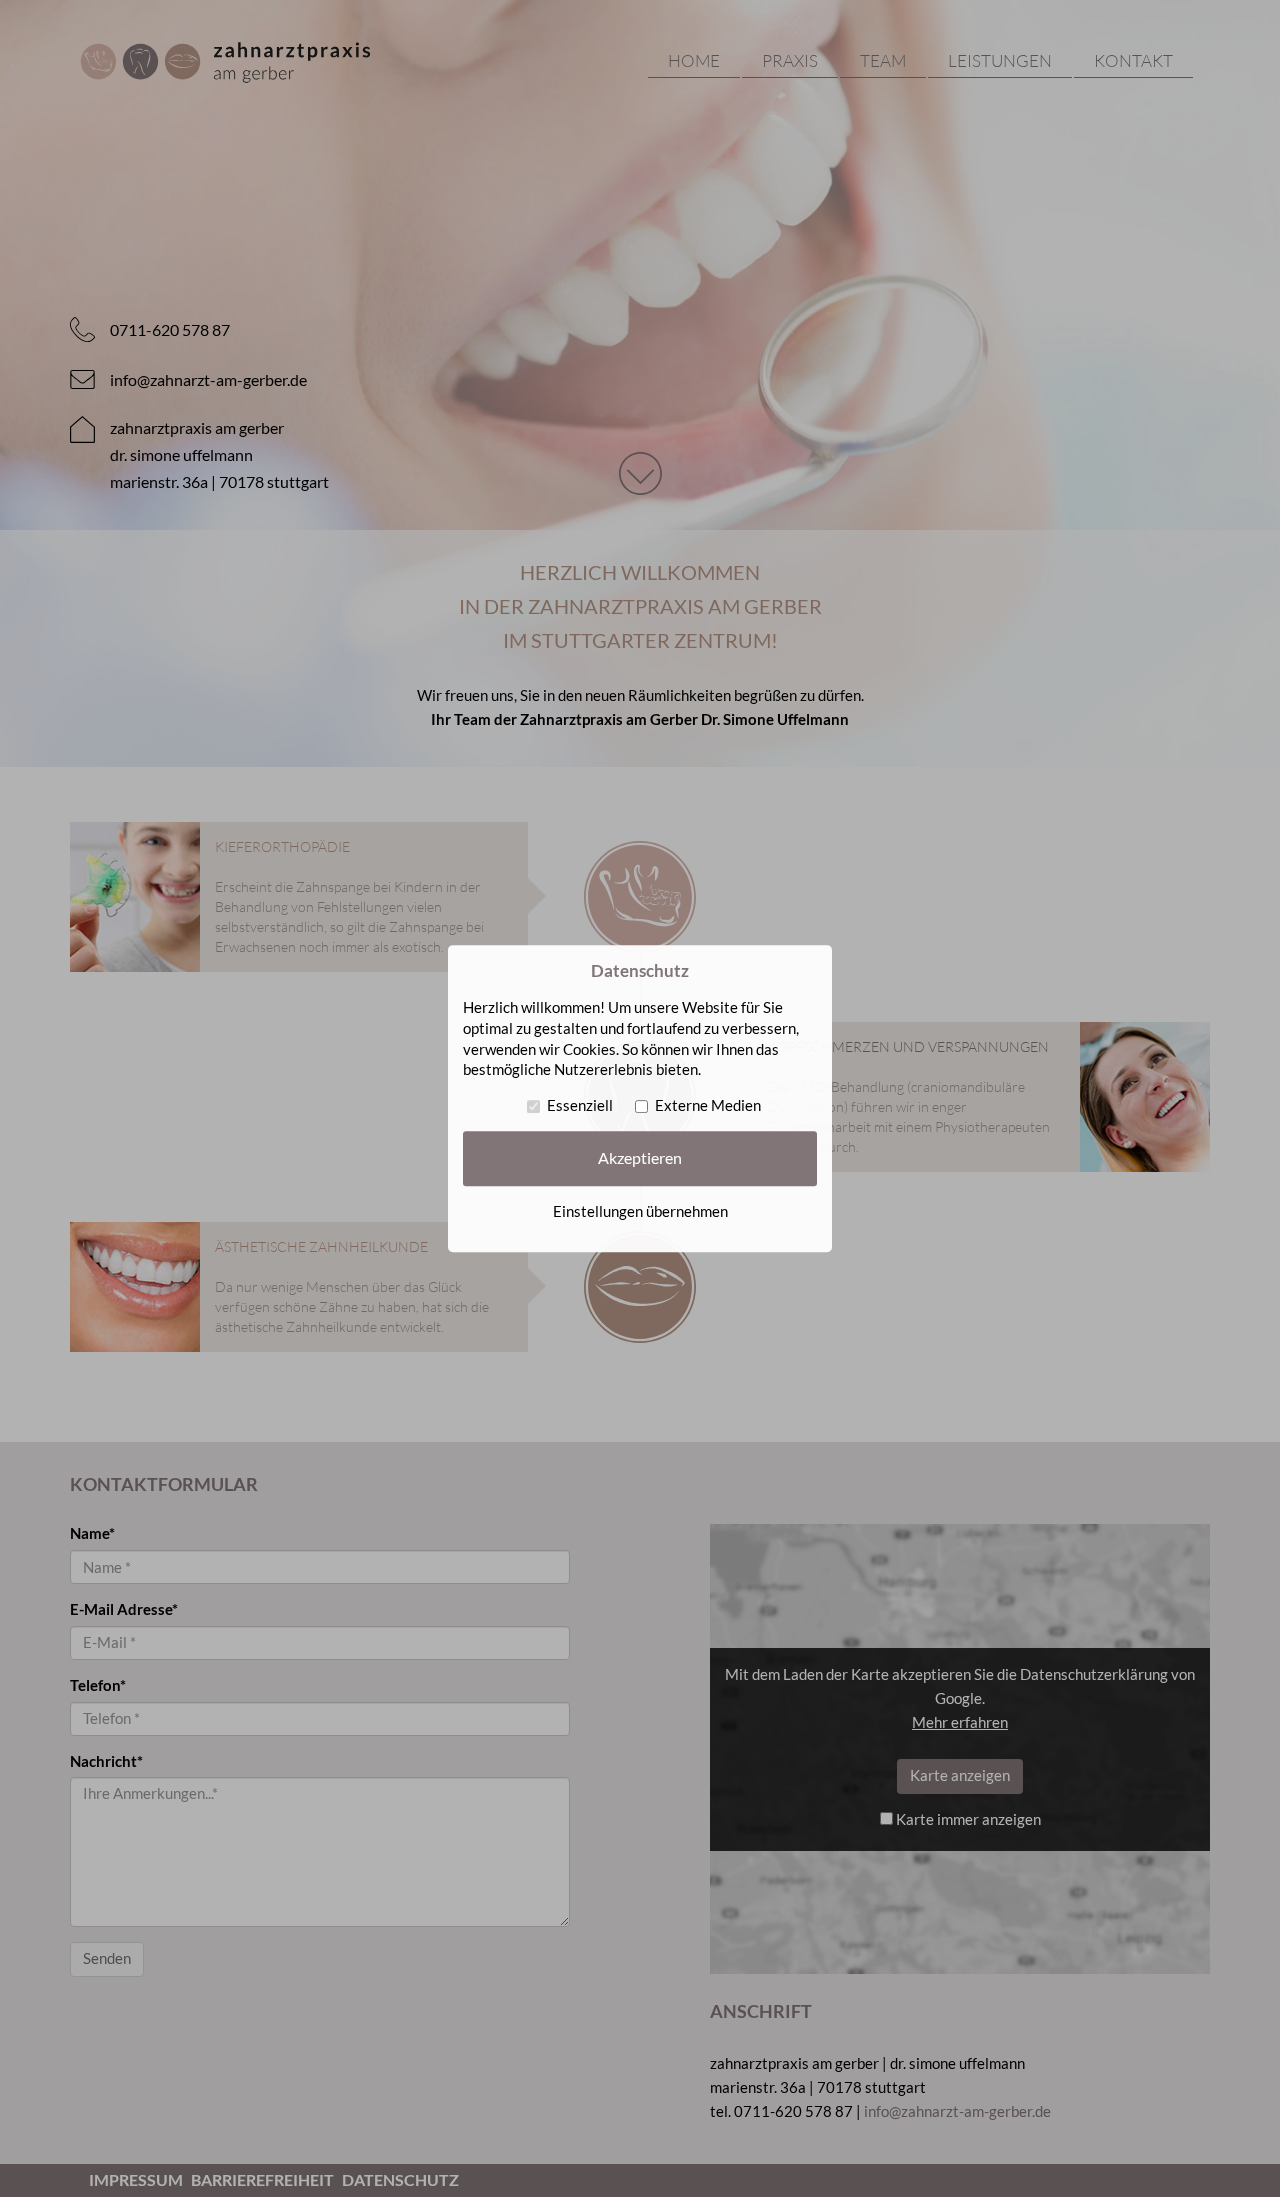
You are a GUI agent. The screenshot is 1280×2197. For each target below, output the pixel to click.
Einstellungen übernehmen (640, 1211)
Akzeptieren (640, 1157)
